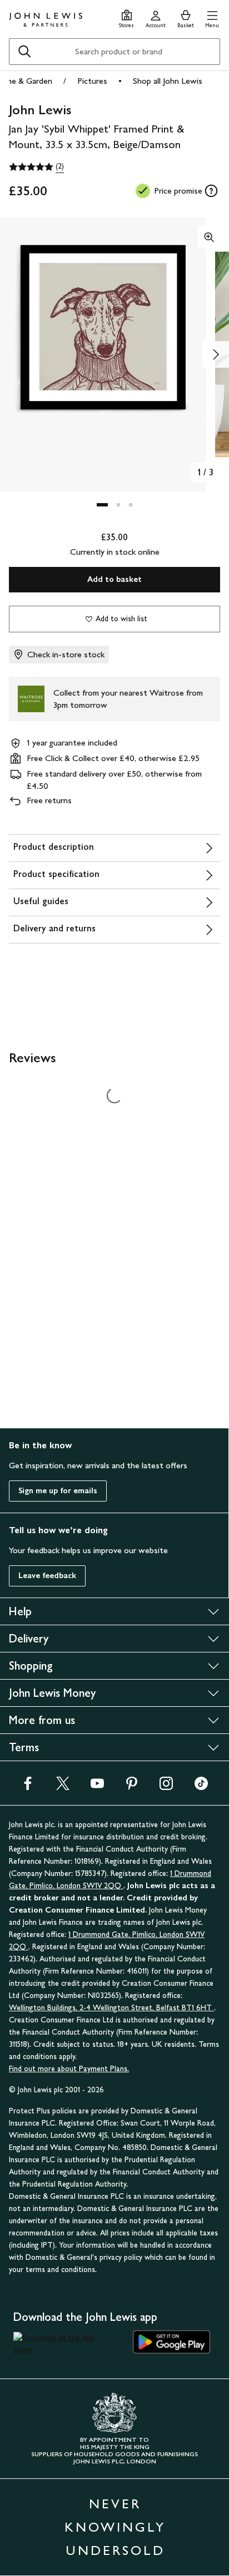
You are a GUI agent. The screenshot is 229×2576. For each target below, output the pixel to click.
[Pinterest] (132, 1787)
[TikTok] (201, 1787)
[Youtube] (97, 1787)
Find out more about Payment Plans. (69, 2069)
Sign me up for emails (58, 1491)
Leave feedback (47, 1576)
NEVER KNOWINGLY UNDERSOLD (115, 2527)
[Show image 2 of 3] (216, 354)
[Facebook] (28, 1787)
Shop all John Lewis (168, 81)
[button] (212, 17)
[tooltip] (211, 191)
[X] (63, 1787)
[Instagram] (166, 1787)
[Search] (24, 52)
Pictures (92, 81)
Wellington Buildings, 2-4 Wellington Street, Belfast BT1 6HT (111, 2008)
